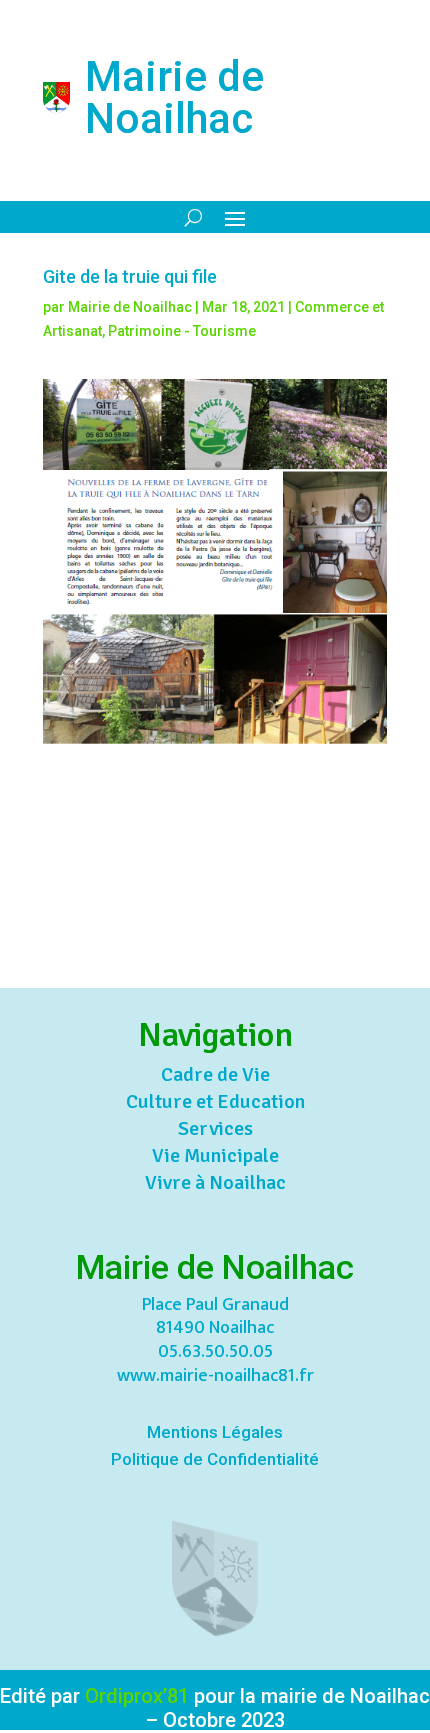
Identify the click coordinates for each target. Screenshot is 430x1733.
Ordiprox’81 (137, 1696)
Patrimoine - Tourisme (182, 331)
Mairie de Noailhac (130, 307)
